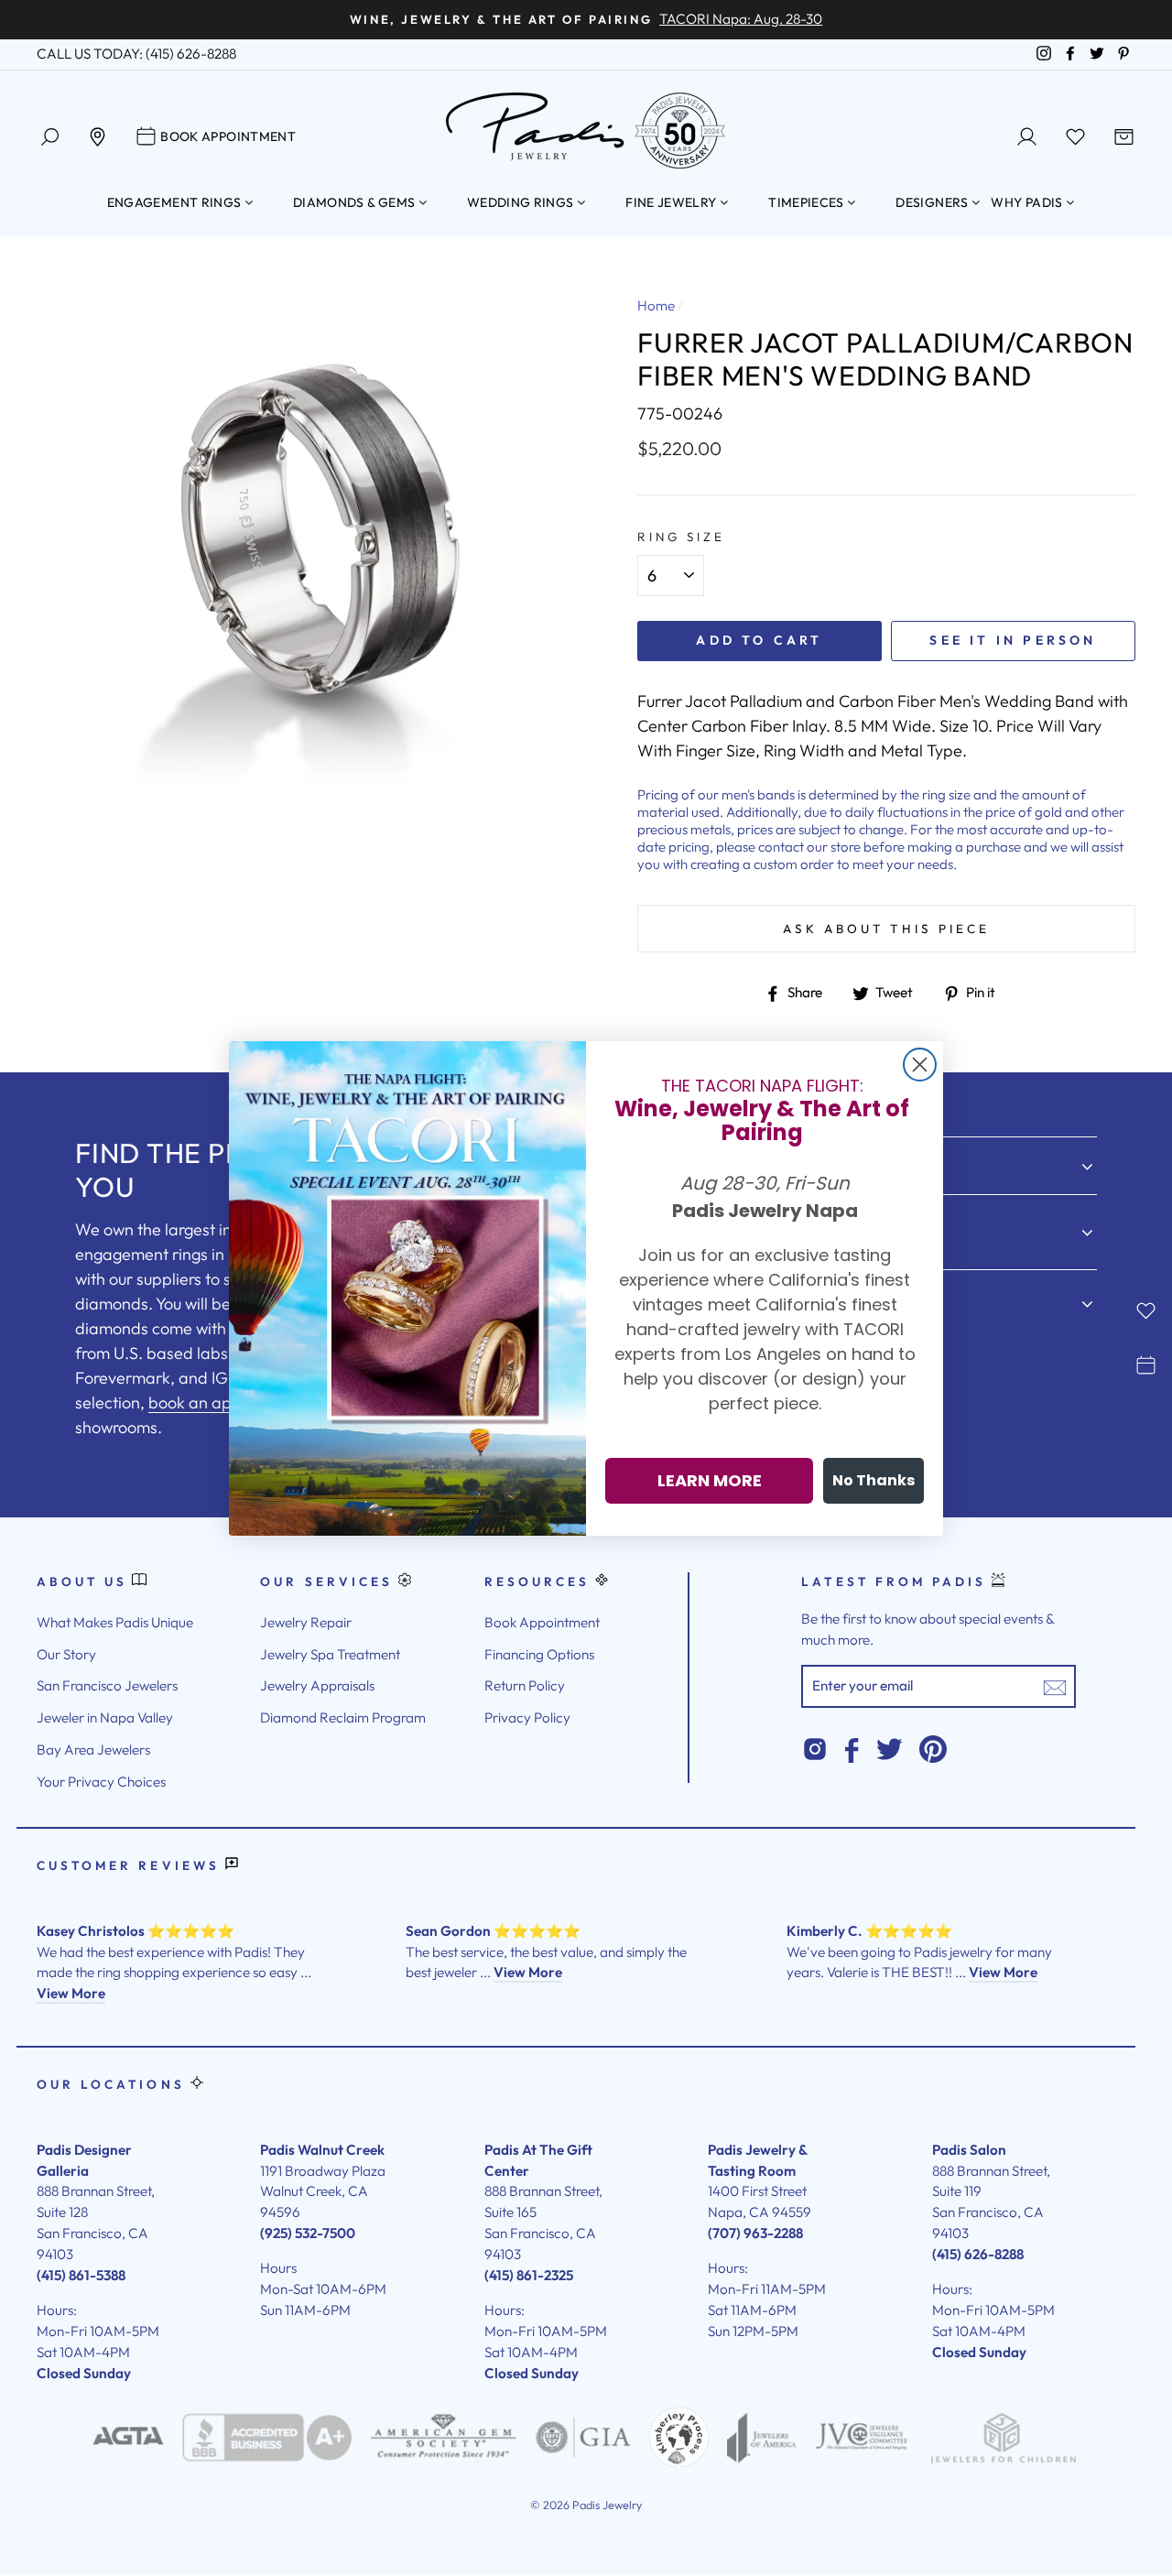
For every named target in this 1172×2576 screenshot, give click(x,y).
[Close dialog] (920, 1065)
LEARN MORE (710, 1480)
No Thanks (874, 1480)
